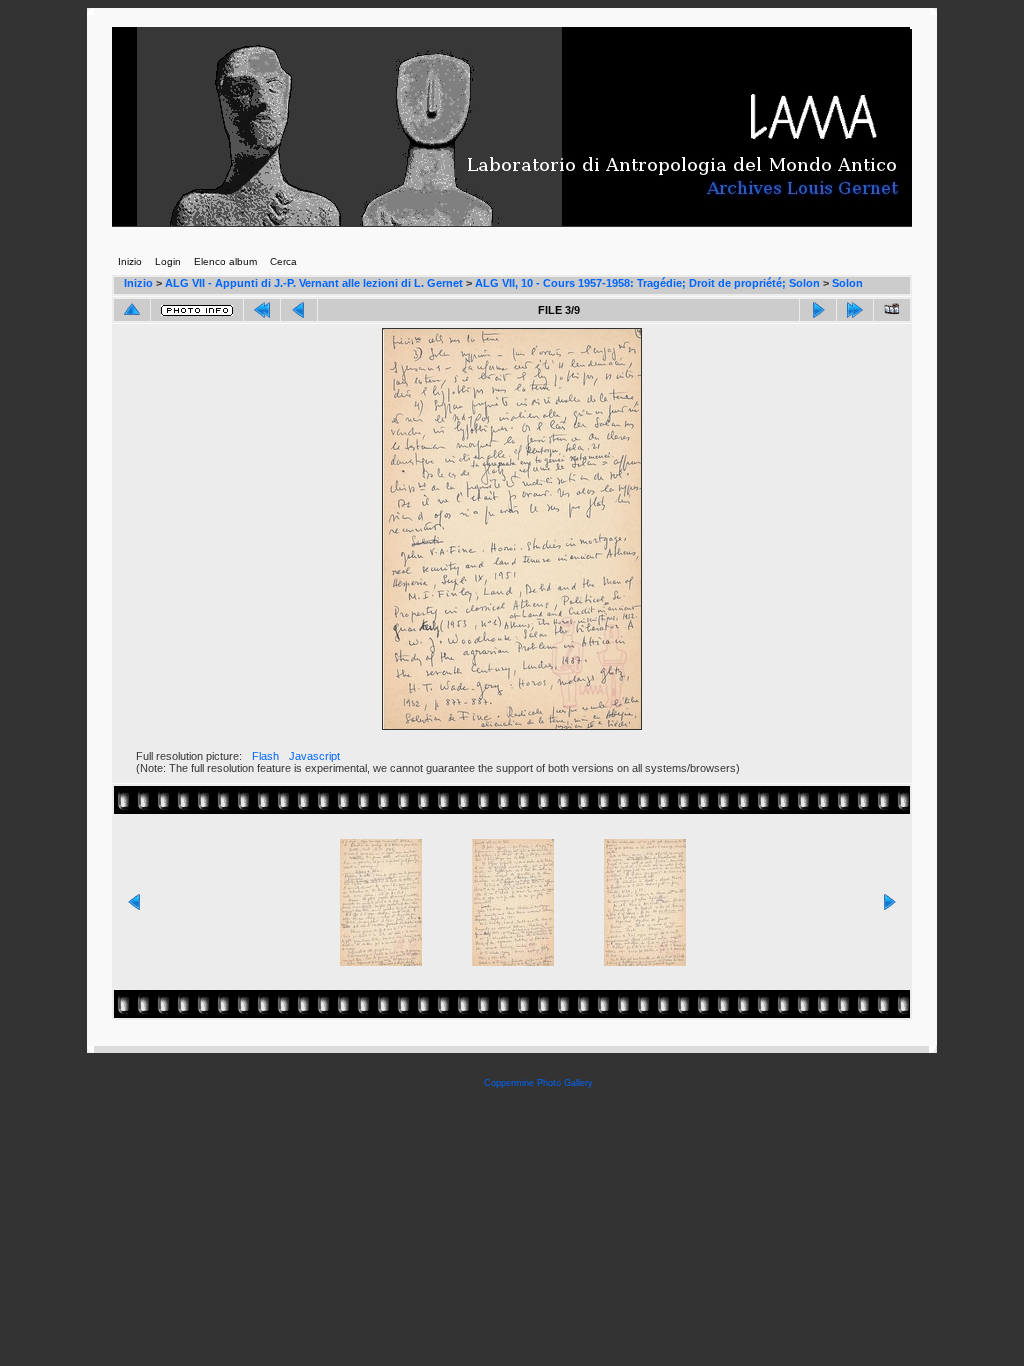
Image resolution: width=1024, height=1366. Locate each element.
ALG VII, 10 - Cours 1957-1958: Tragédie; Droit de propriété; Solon (647, 283)
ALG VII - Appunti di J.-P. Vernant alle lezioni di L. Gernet (314, 283)
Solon (847, 283)
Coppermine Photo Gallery (538, 1083)
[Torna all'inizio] (262, 310)
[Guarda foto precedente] (299, 310)
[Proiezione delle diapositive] (892, 310)
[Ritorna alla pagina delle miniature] (132, 310)
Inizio (138, 283)
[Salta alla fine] (855, 310)
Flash (265, 756)
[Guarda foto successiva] (818, 310)
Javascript (314, 756)
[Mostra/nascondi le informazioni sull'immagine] (197, 310)
